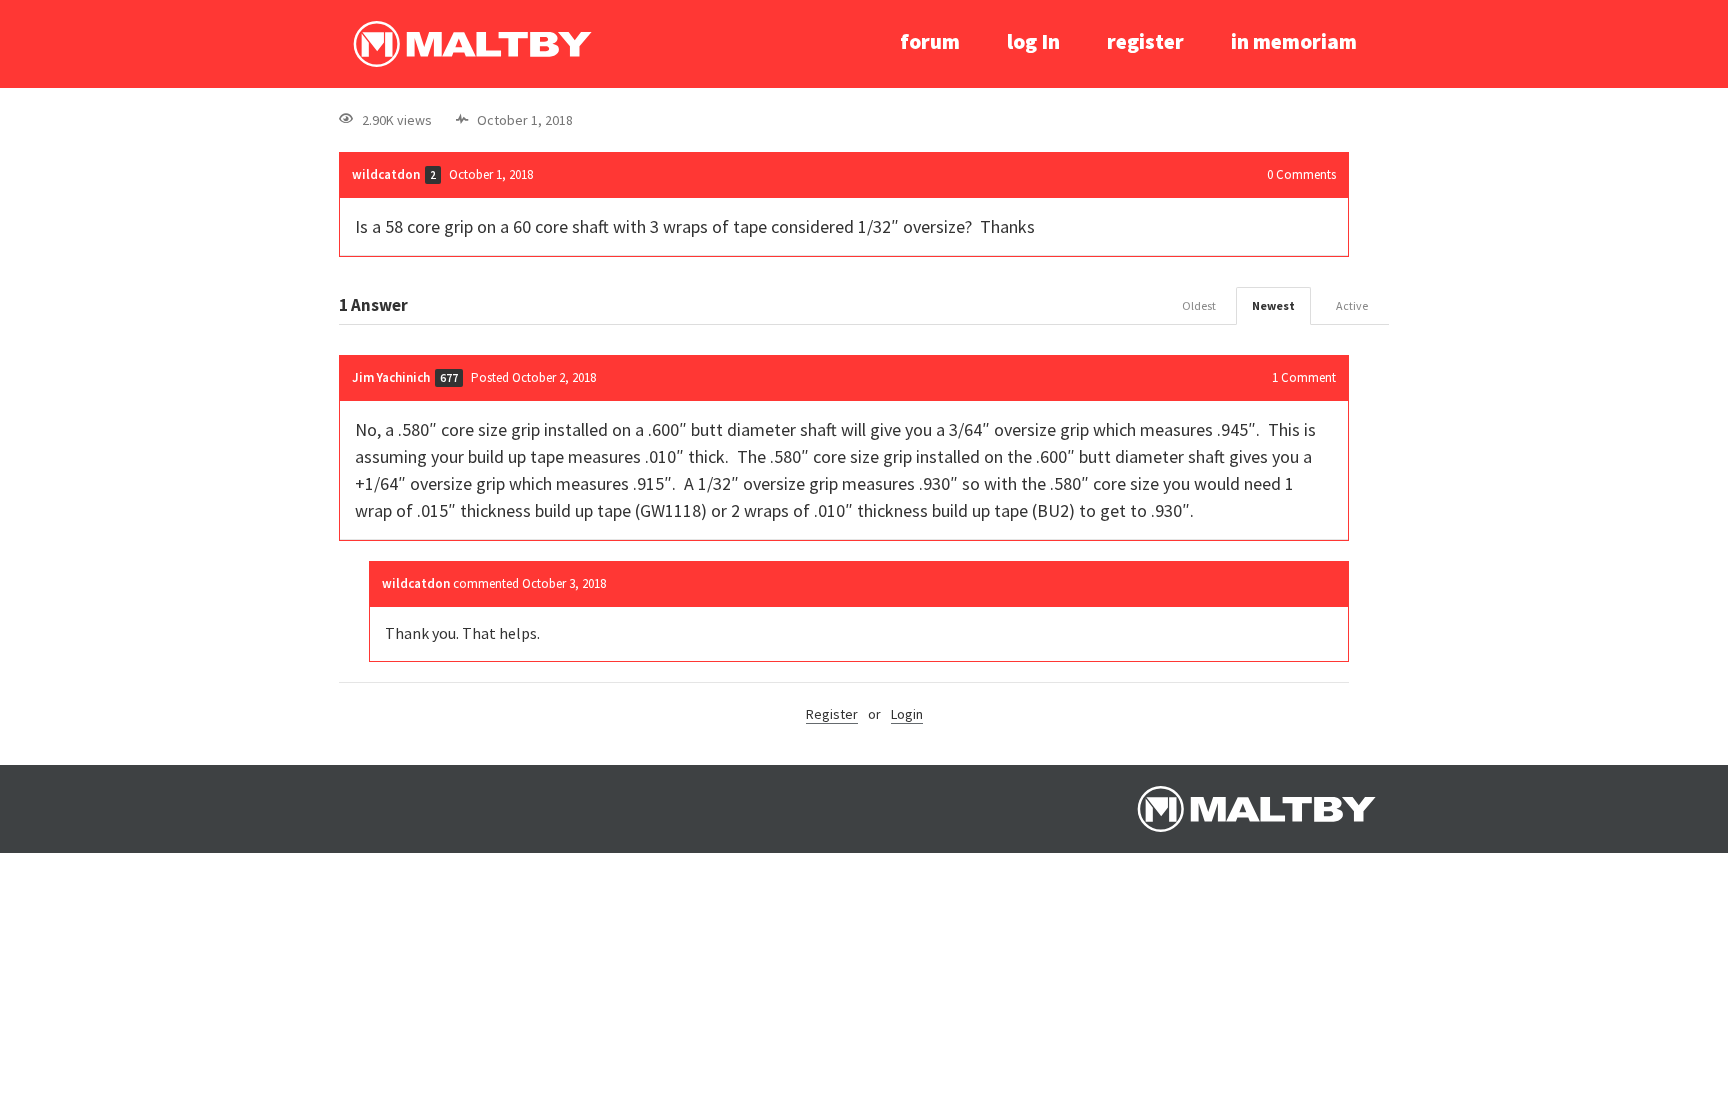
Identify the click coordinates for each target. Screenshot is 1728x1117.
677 (449, 378)
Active (1352, 305)
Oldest (1199, 305)
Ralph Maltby (472, 44)
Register (832, 714)
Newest (1273, 305)
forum (930, 41)
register (1145, 41)
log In (1033, 41)
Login (907, 714)
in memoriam (1294, 41)
